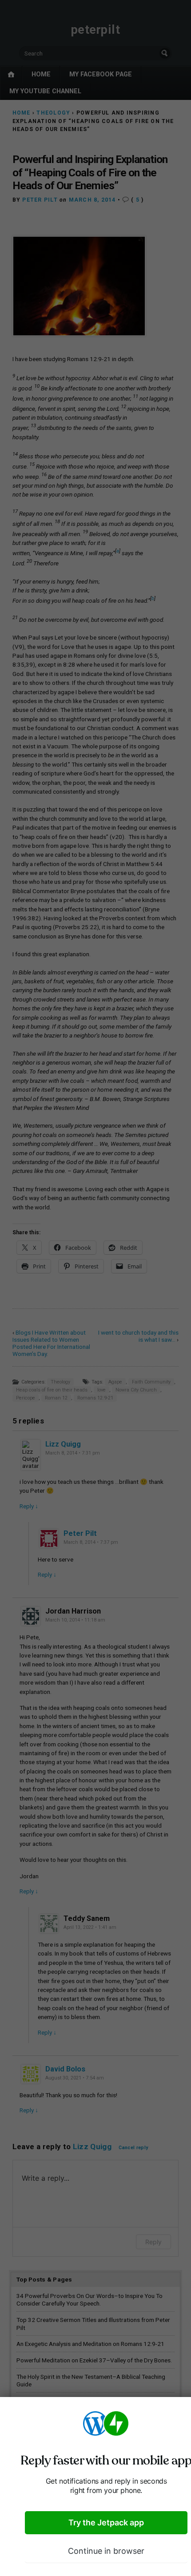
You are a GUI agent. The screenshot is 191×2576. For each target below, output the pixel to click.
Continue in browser (106, 2551)
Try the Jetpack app (106, 2522)
